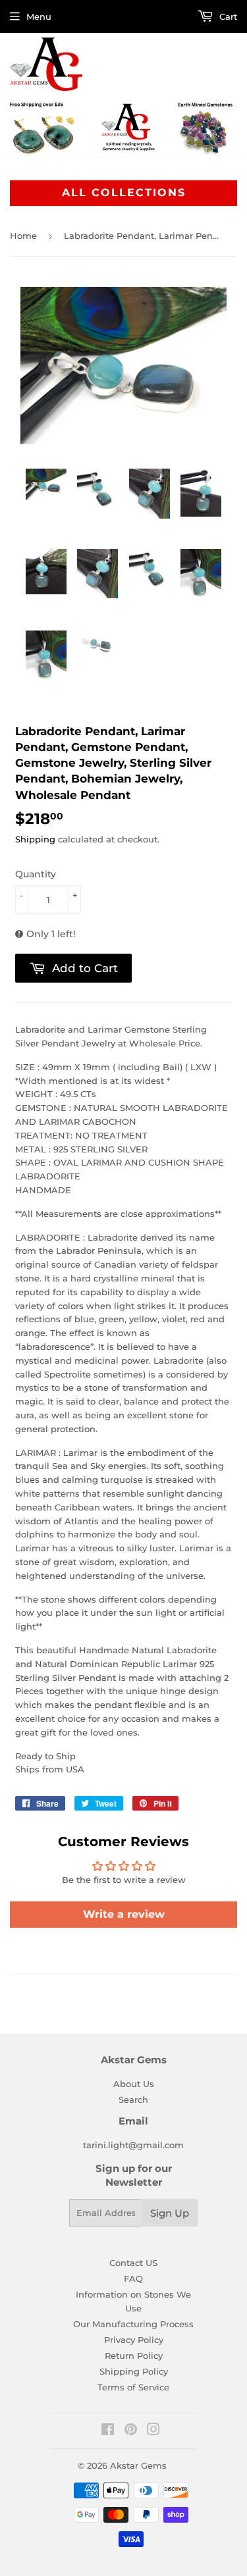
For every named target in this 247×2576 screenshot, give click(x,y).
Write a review (124, 1914)
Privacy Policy (134, 2340)
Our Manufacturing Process (133, 2324)
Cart (227, 16)
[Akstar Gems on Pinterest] (131, 2431)
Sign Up (170, 2213)
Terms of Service (133, 2387)
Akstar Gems (138, 2465)
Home (23, 236)
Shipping (35, 839)
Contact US (133, 2263)
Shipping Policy (134, 2371)
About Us (134, 2084)
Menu (39, 16)
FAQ (133, 2279)
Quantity (36, 874)
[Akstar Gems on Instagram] (153, 2431)
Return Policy (134, 2356)
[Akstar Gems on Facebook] (108, 2431)
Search (133, 2099)
